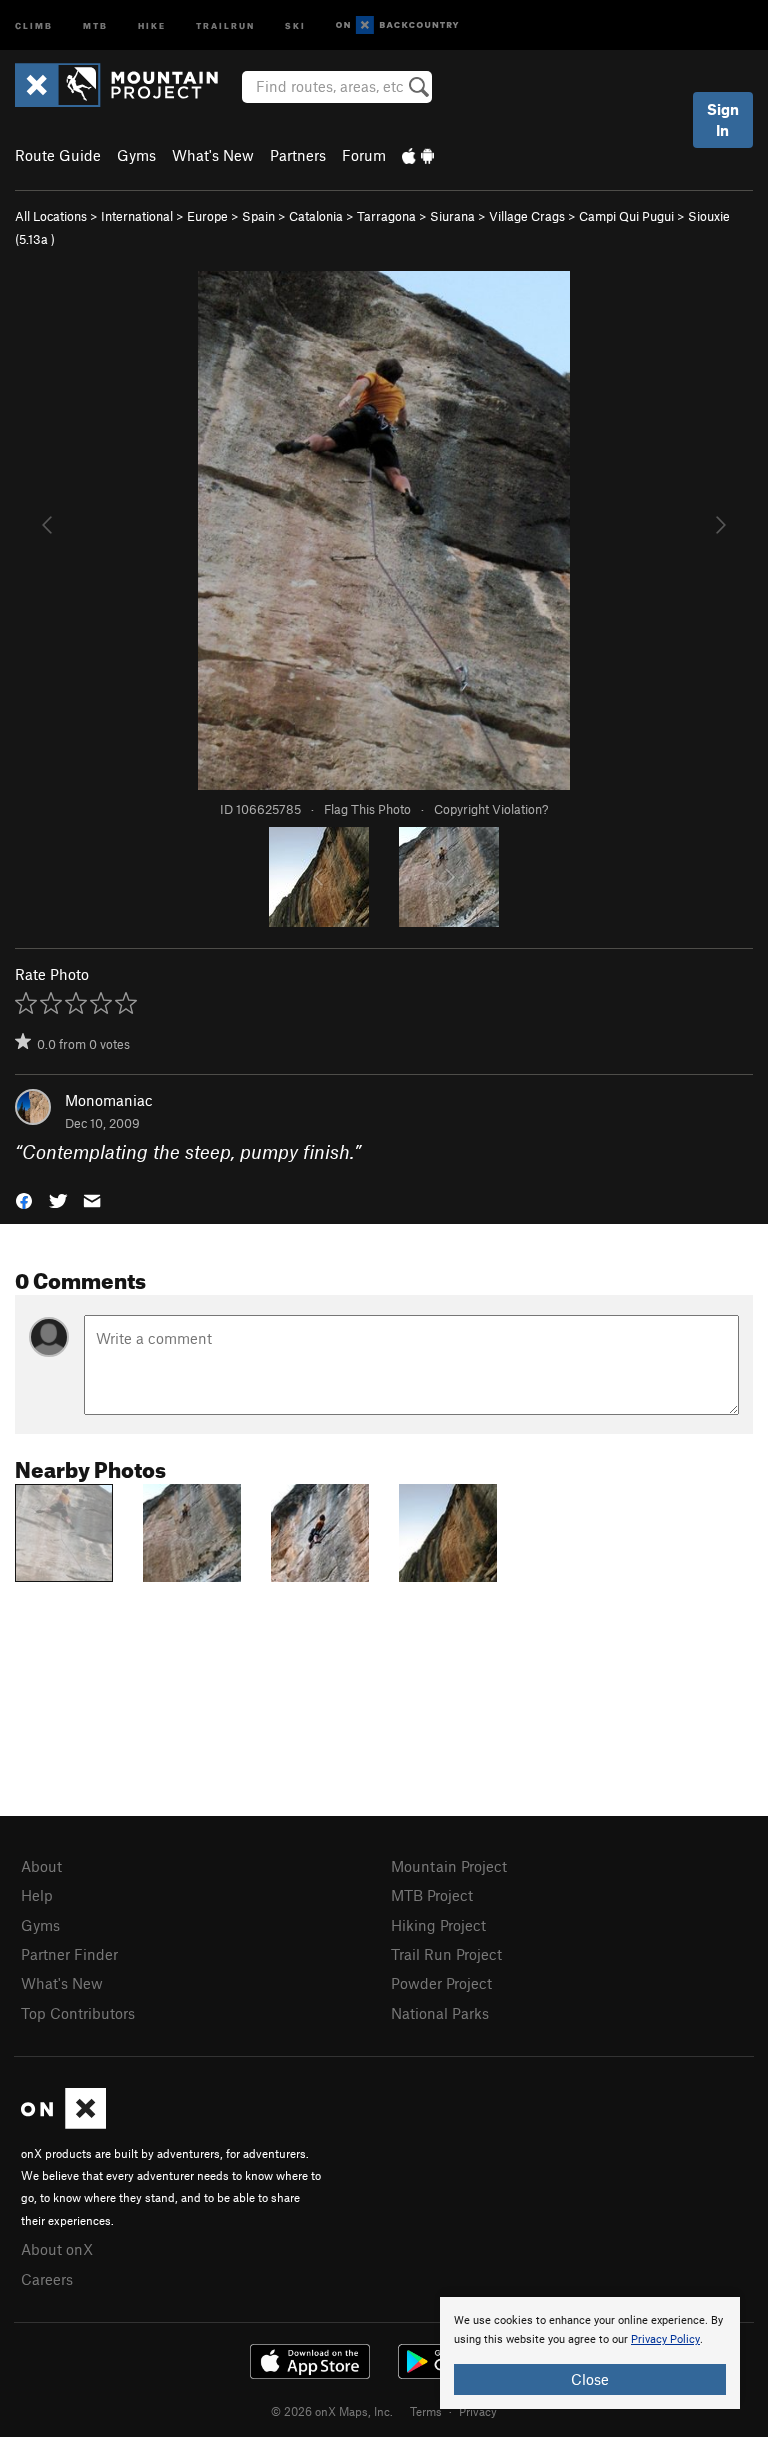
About (41, 1866)
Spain (258, 216)
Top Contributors (78, 2013)
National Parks (440, 2013)
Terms (426, 2411)
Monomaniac (109, 1100)
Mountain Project (449, 1866)
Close (590, 2379)
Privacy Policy (665, 2339)
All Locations (51, 216)
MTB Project (432, 1895)
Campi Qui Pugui (626, 216)
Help (37, 1895)
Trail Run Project (446, 1954)
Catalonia (316, 216)
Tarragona (386, 216)
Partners (298, 155)
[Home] (126, 85)
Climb (34, 24)
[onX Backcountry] (397, 25)
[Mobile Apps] (418, 155)
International (137, 216)
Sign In (723, 119)
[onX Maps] (63, 2123)
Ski (295, 24)
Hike (152, 24)
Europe (207, 216)
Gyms (136, 155)
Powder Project (441, 1983)
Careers (47, 2279)
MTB (95, 24)
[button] (24, 1198)
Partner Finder (69, 1954)
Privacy (478, 2411)
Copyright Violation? (491, 809)
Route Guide (58, 155)
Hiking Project (438, 1925)
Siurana (452, 216)
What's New (213, 155)
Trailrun (225, 24)
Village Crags (527, 216)
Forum (364, 155)
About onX (57, 2249)
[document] (590, 2353)
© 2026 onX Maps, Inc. (332, 2411)
